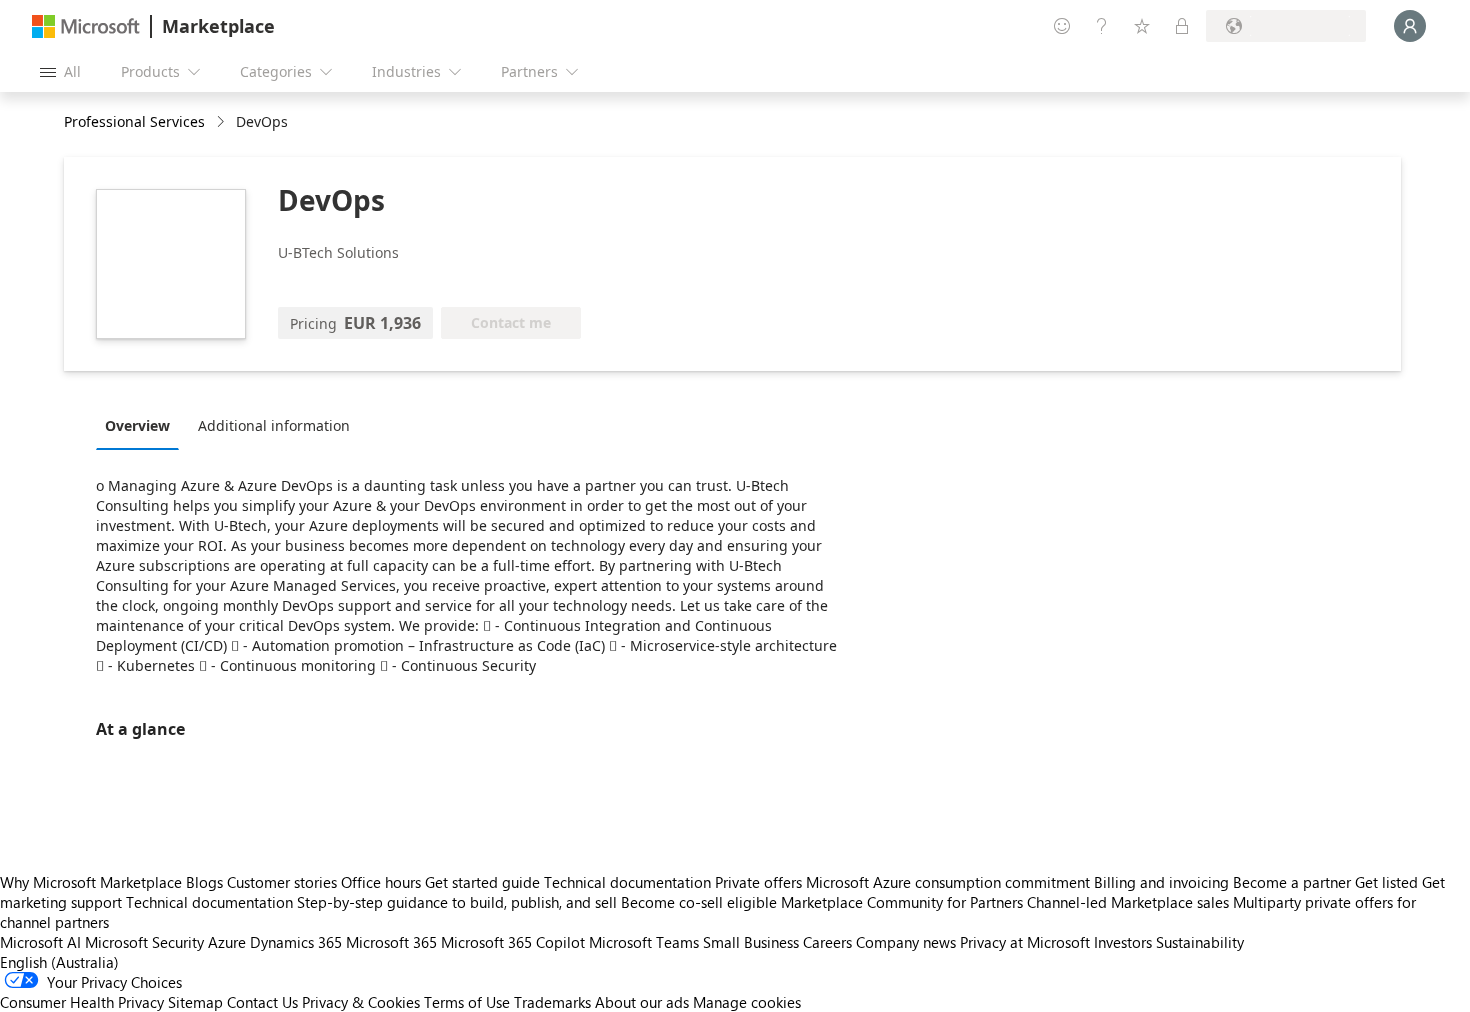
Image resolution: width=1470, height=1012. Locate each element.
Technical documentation (627, 882)
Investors (1123, 942)
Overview (137, 425)
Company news (906, 942)
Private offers (758, 882)
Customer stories (282, 882)
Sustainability (1200, 942)
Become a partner (1292, 882)
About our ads (642, 1002)
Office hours (381, 882)
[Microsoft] (86, 26)
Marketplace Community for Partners (902, 902)
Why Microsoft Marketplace (91, 882)
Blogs (204, 882)
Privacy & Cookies (361, 1002)
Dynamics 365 (296, 942)
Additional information (274, 425)
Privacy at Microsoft (1025, 942)
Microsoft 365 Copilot (513, 942)
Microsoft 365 (391, 942)
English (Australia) (59, 962)
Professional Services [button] (134, 121)
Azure (227, 942)
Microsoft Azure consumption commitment (950, 882)
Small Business (751, 942)
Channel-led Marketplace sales (1128, 902)
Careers (827, 942)
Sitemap (195, 1002)
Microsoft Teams (644, 942)
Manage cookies (747, 1002)
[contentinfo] (222, 122)
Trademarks (552, 1002)
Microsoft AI (40, 942)
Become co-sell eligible (699, 902)
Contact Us (262, 1002)
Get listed (1386, 882)
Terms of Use (467, 1002)
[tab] (142, 425)
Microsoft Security (144, 942)
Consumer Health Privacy (82, 1002)
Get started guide (482, 882)
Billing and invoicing (1161, 882)
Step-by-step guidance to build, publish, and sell (457, 902)
